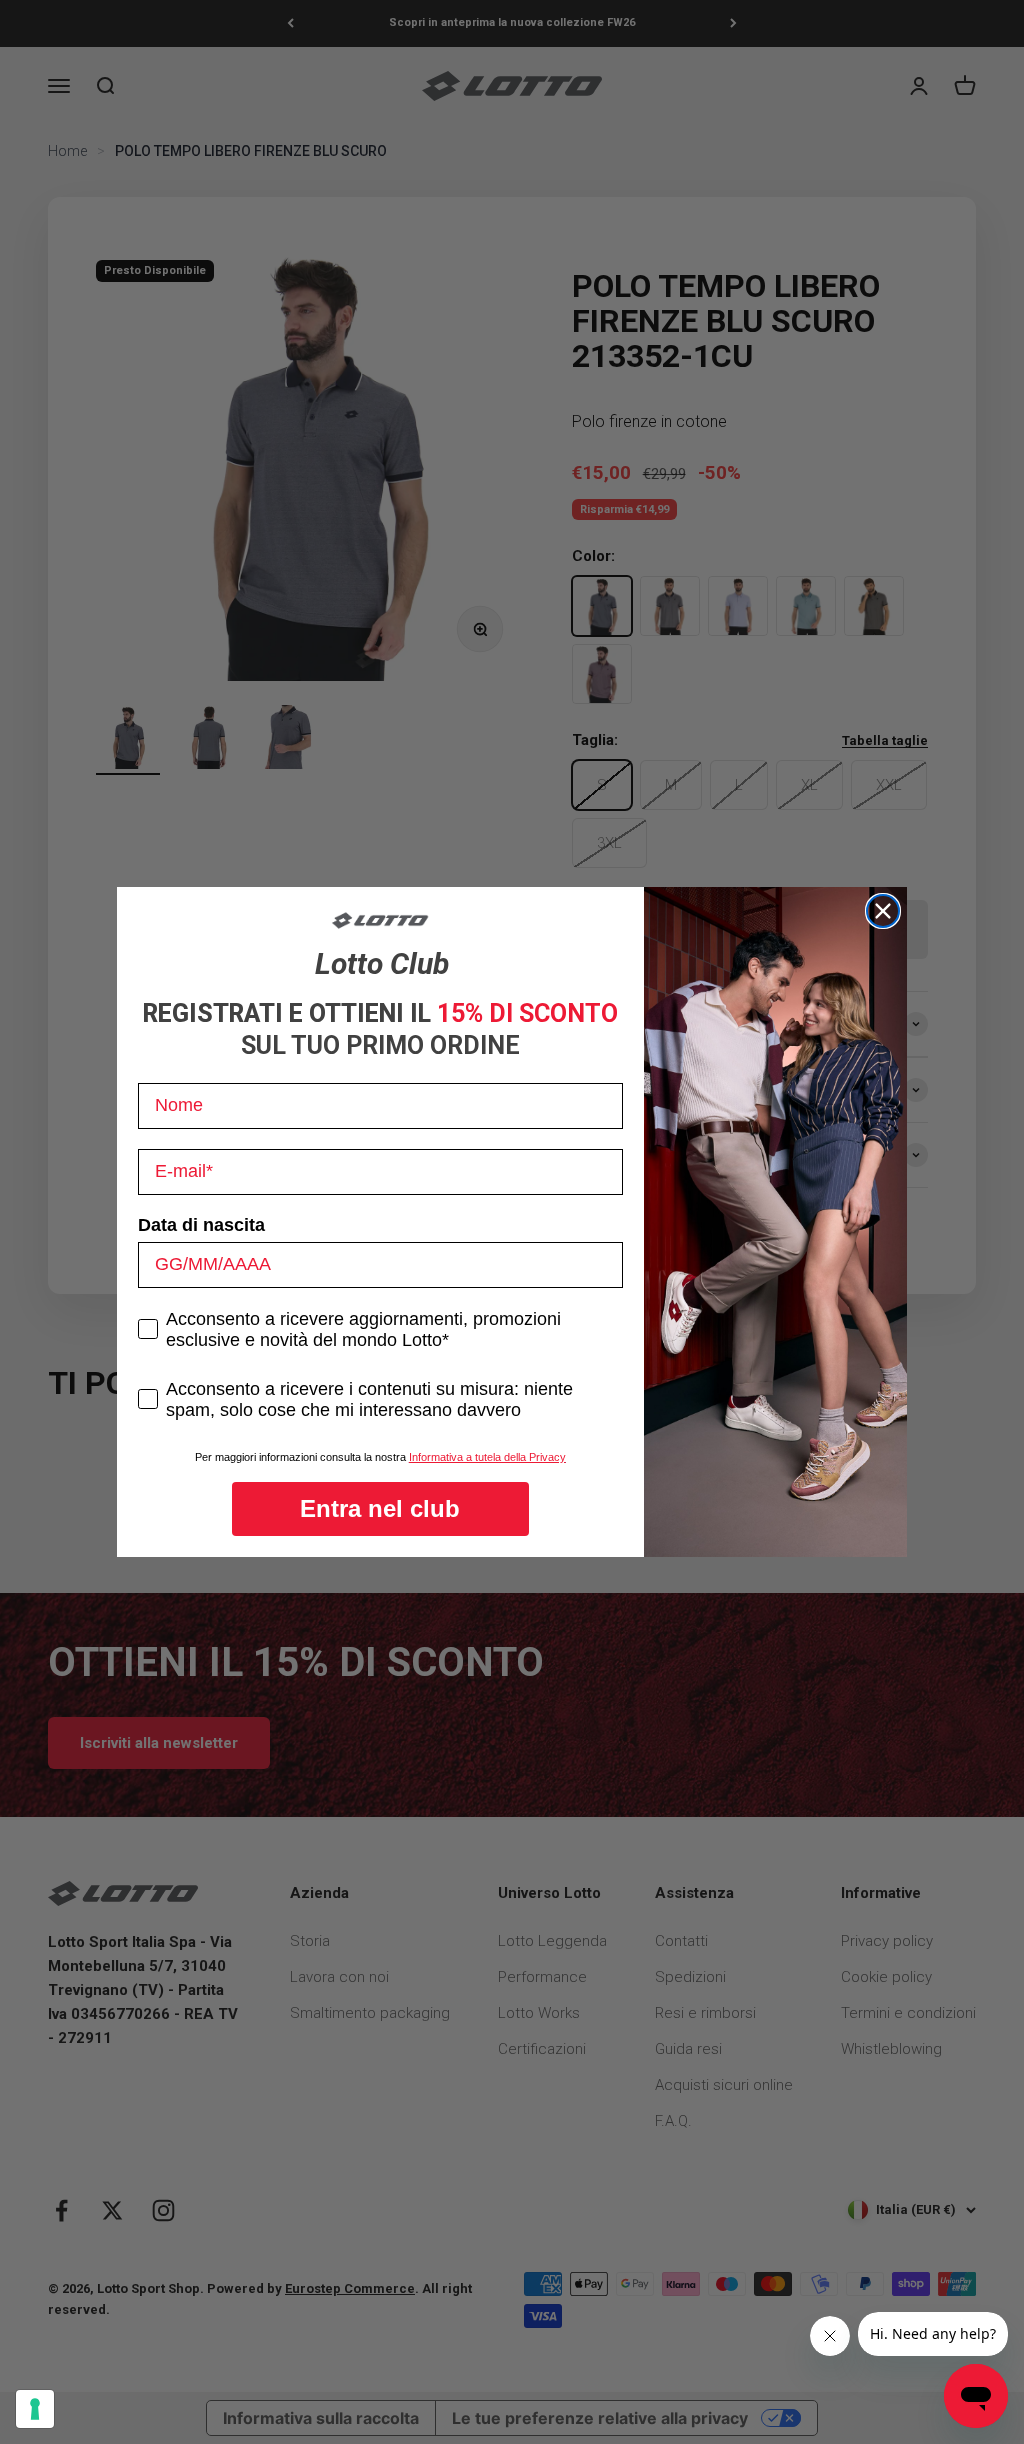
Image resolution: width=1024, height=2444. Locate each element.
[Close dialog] (883, 911)
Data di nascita (201, 1225)
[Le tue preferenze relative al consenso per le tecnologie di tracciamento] (35, 2409)
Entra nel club (380, 1508)
